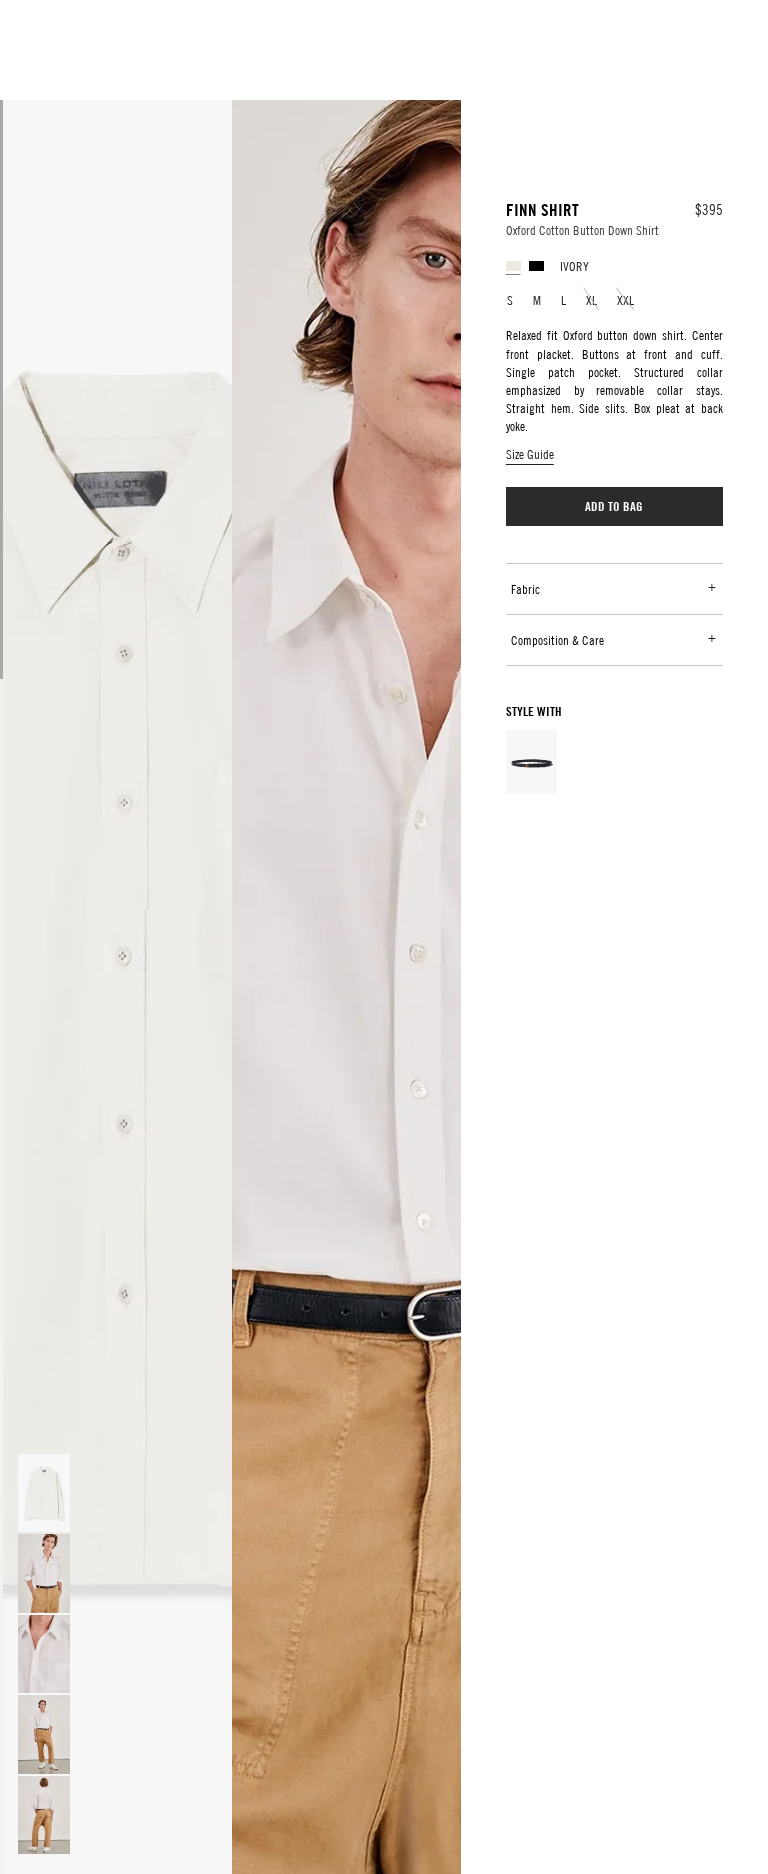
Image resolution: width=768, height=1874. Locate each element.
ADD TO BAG (614, 506)
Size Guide (530, 454)
